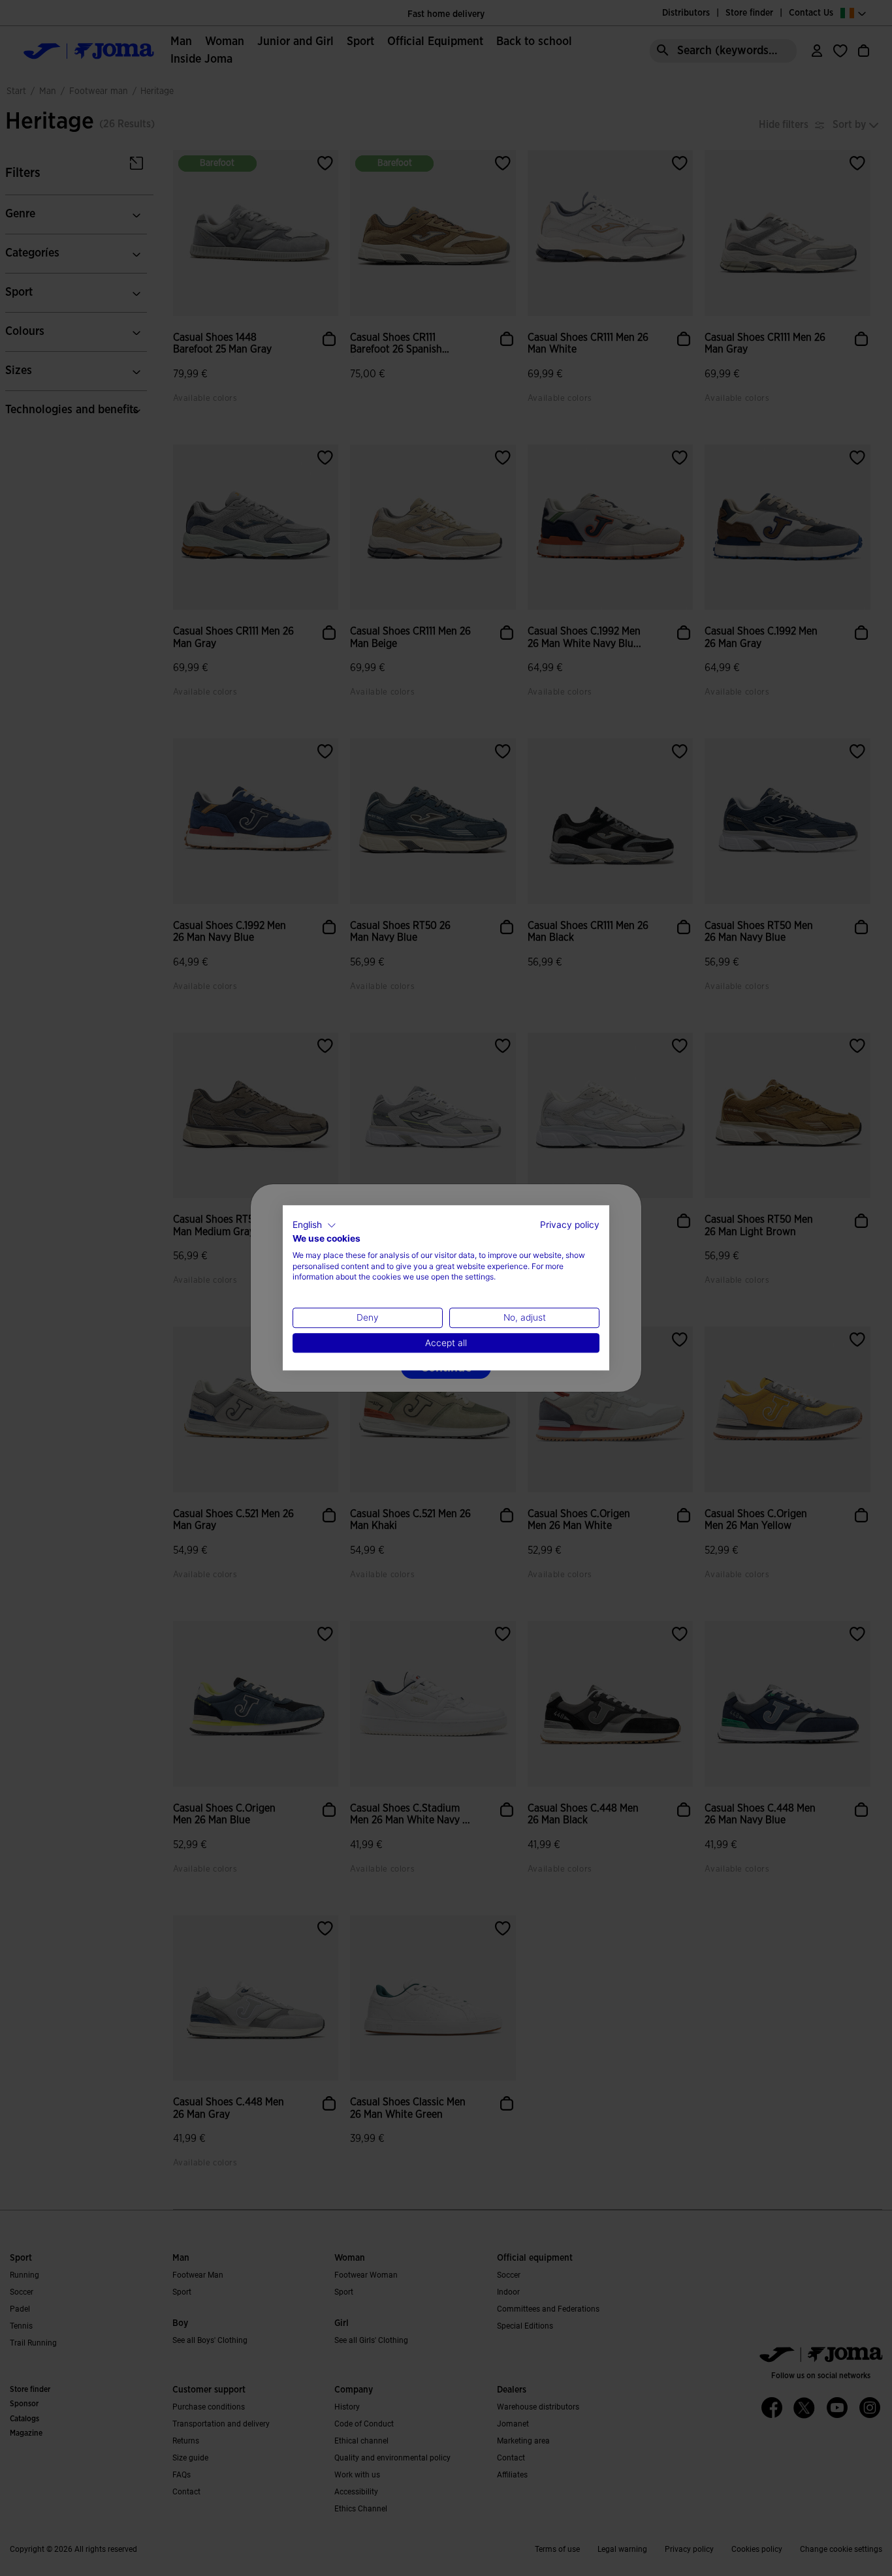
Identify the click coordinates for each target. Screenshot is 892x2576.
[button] (314, 1225)
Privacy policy (570, 1225)
